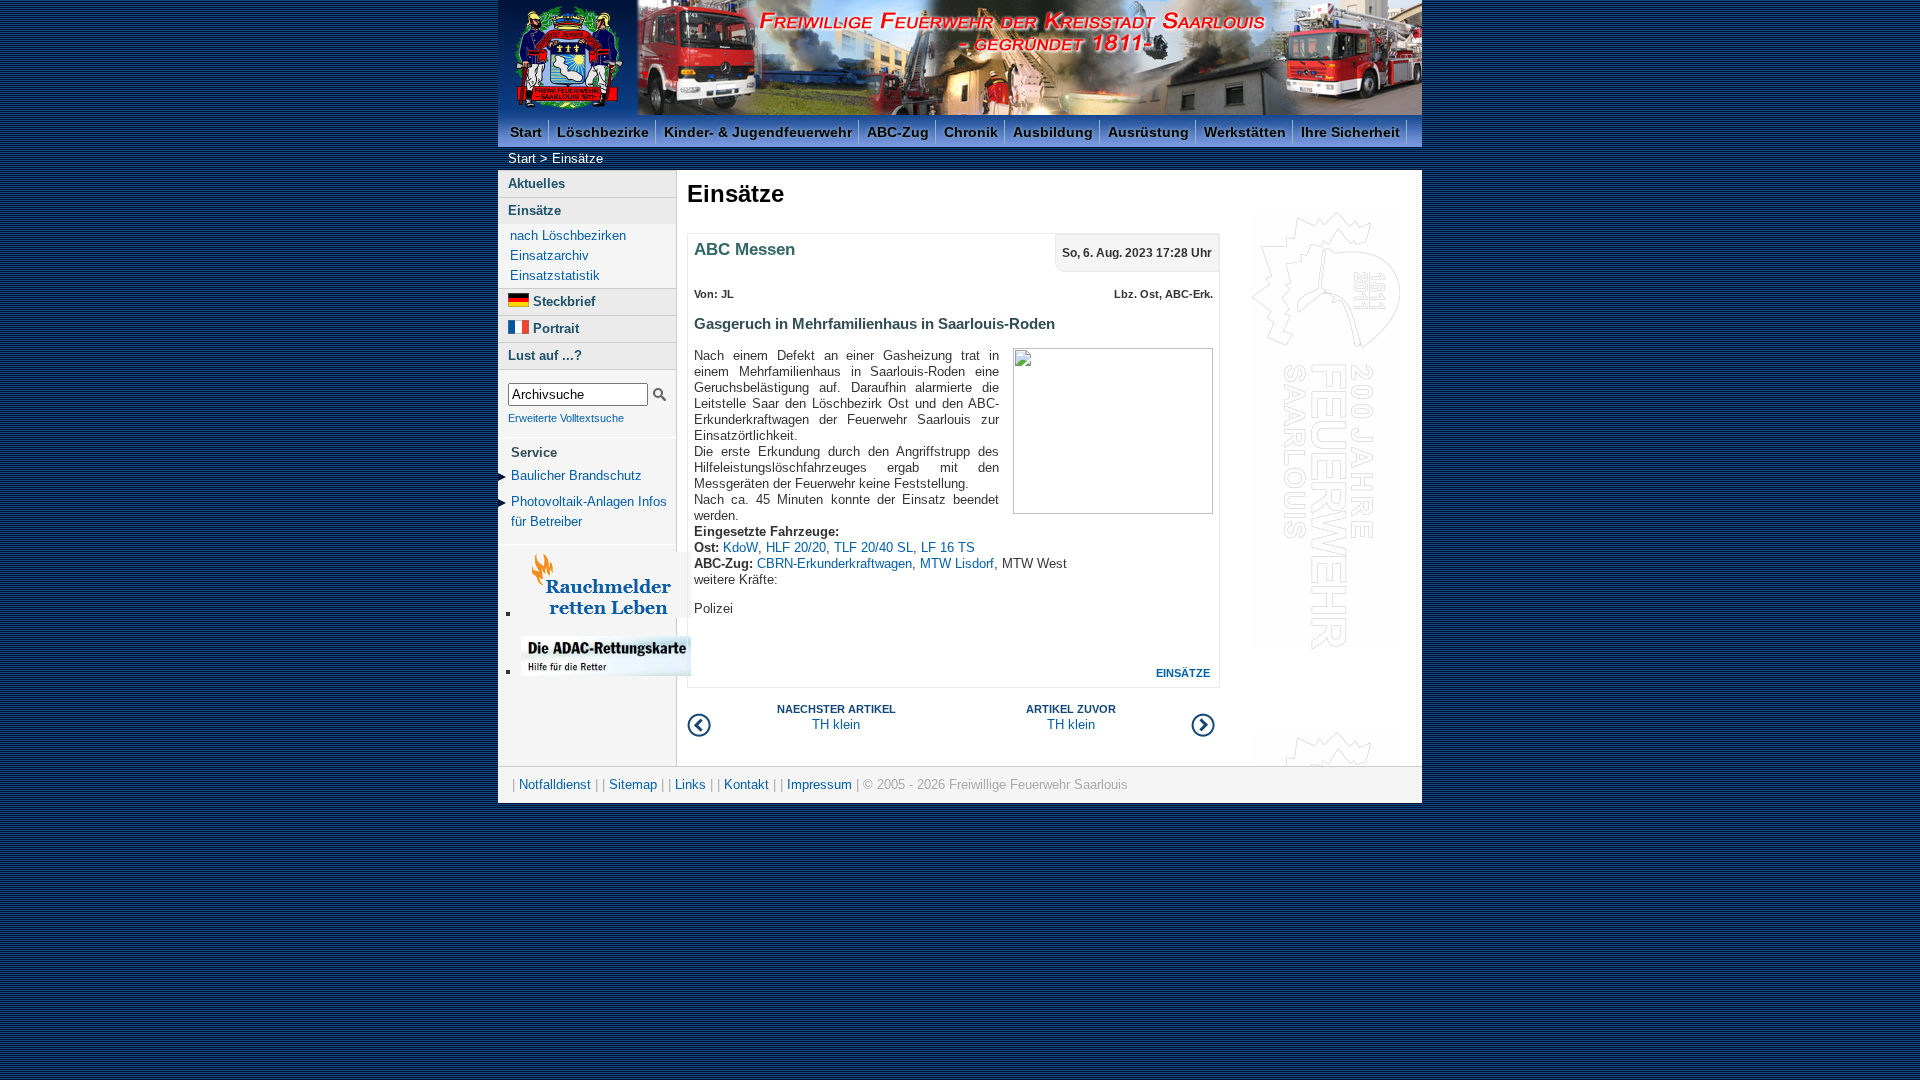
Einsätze (577, 158)
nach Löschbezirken (568, 235)
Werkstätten (1245, 132)
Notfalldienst (555, 784)
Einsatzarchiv (549, 255)
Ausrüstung (1148, 132)
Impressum (819, 784)
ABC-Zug (898, 132)
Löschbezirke (603, 132)
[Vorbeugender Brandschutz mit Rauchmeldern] (606, 613)
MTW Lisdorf (957, 563)
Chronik (971, 132)
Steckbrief (564, 301)
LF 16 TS (948, 547)
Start (526, 132)
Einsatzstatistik (555, 275)
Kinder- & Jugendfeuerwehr (758, 132)
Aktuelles (536, 183)
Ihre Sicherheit (1350, 132)
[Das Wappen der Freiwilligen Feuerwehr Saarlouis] (569, 57)
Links (690, 784)
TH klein (1071, 717)
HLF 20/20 (796, 547)
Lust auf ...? (545, 355)
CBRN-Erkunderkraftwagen (834, 563)
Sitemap (633, 784)
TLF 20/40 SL (873, 547)
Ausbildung (1053, 132)
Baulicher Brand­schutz (576, 475)
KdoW (740, 547)
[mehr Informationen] (606, 671)
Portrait (556, 328)
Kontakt (746, 784)
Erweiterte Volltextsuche (566, 418)
